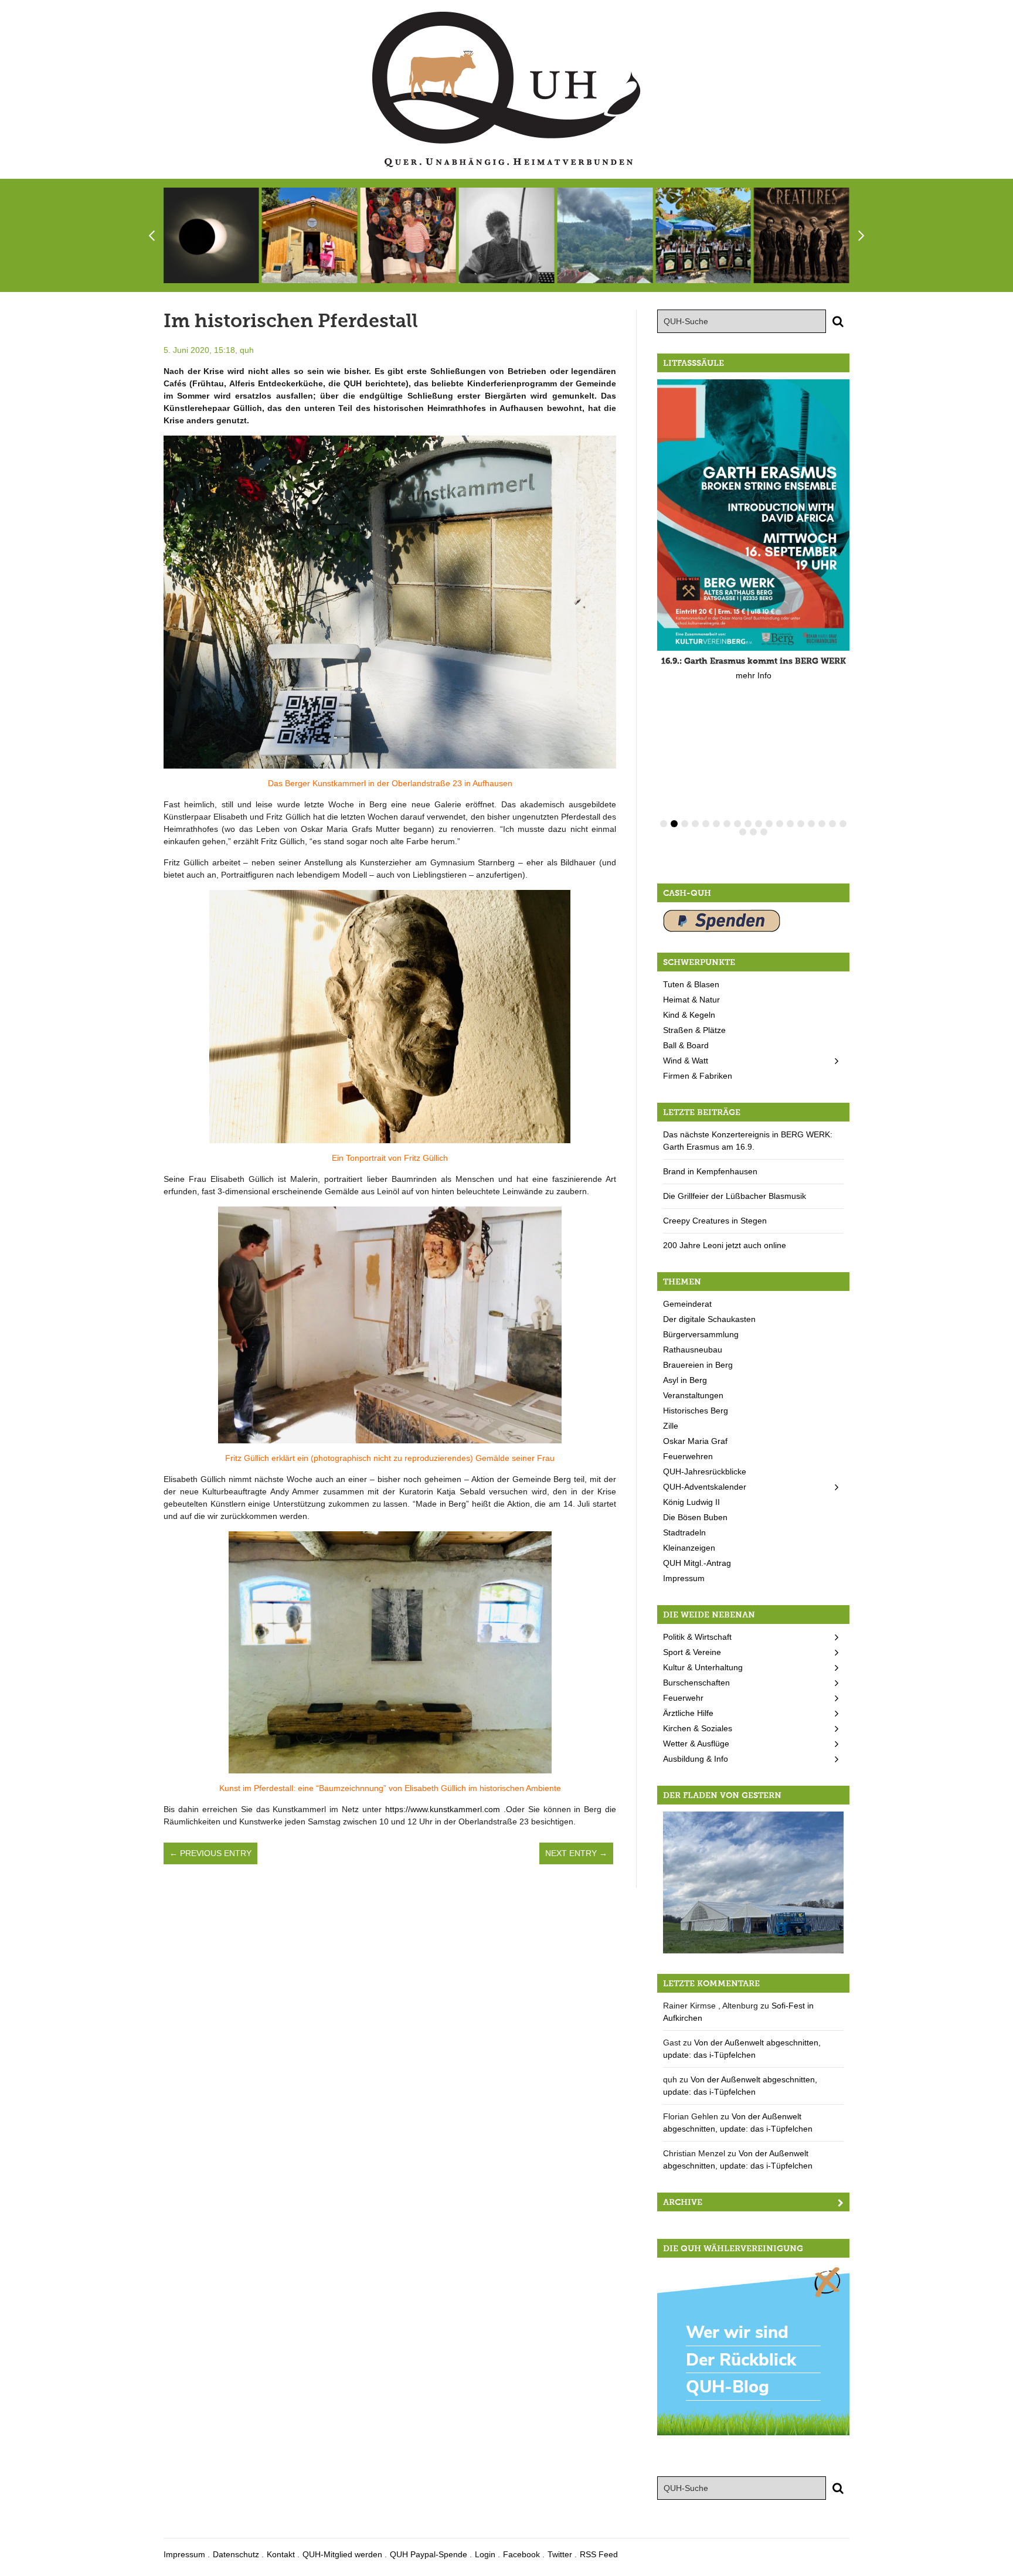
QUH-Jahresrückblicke (705, 1471)
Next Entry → (576, 1853)
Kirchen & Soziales (698, 1728)
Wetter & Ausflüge (696, 1744)
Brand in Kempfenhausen (710, 1171)
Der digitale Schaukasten (709, 1319)
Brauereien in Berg (698, 1365)
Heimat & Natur (691, 1000)
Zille (671, 1426)
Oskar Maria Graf (695, 1441)
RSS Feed (599, 2554)
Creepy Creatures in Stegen (715, 1221)
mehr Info (754, 675)
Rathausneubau (693, 1350)
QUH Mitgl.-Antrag (697, 1563)
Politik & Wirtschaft (697, 1637)
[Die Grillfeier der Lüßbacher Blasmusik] (703, 235)
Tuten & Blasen (691, 984)
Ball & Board (686, 1045)
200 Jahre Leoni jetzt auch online (725, 1245)
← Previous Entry (210, 1853)
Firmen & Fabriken (698, 1076)
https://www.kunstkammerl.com (443, 1809)
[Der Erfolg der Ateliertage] (408, 235)
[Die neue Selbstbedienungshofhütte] (310, 235)
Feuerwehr (683, 1698)
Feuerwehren (688, 1456)
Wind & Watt (686, 1061)
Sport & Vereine (692, 1652)
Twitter (560, 2554)
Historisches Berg (696, 1411)
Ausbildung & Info (696, 1759)
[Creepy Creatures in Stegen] (802, 235)
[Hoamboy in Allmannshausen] (753, 1881)
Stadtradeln (684, 1532)
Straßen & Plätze (694, 1030)
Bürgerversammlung (701, 1334)
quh (247, 350)
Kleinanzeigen (689, 1548)
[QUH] (506, 89)
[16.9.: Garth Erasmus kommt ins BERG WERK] (753, 515)
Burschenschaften (696, 1683)
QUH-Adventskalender (705, 1487)
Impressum (684, 1578)
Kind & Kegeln (689, 1015)
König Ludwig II (691, 1502)
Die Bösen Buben (695, 1517)
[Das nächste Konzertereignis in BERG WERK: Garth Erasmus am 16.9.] (506, 235)
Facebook (521, 2554)
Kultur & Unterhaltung (703, 1667)
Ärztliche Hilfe (688, 1713)
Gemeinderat (687, 1304)
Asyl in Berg (685, 1380)
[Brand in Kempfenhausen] (605, 235)
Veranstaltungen (693, 1395)
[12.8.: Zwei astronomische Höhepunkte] (211, 235)
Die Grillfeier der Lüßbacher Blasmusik (735, 1196)
